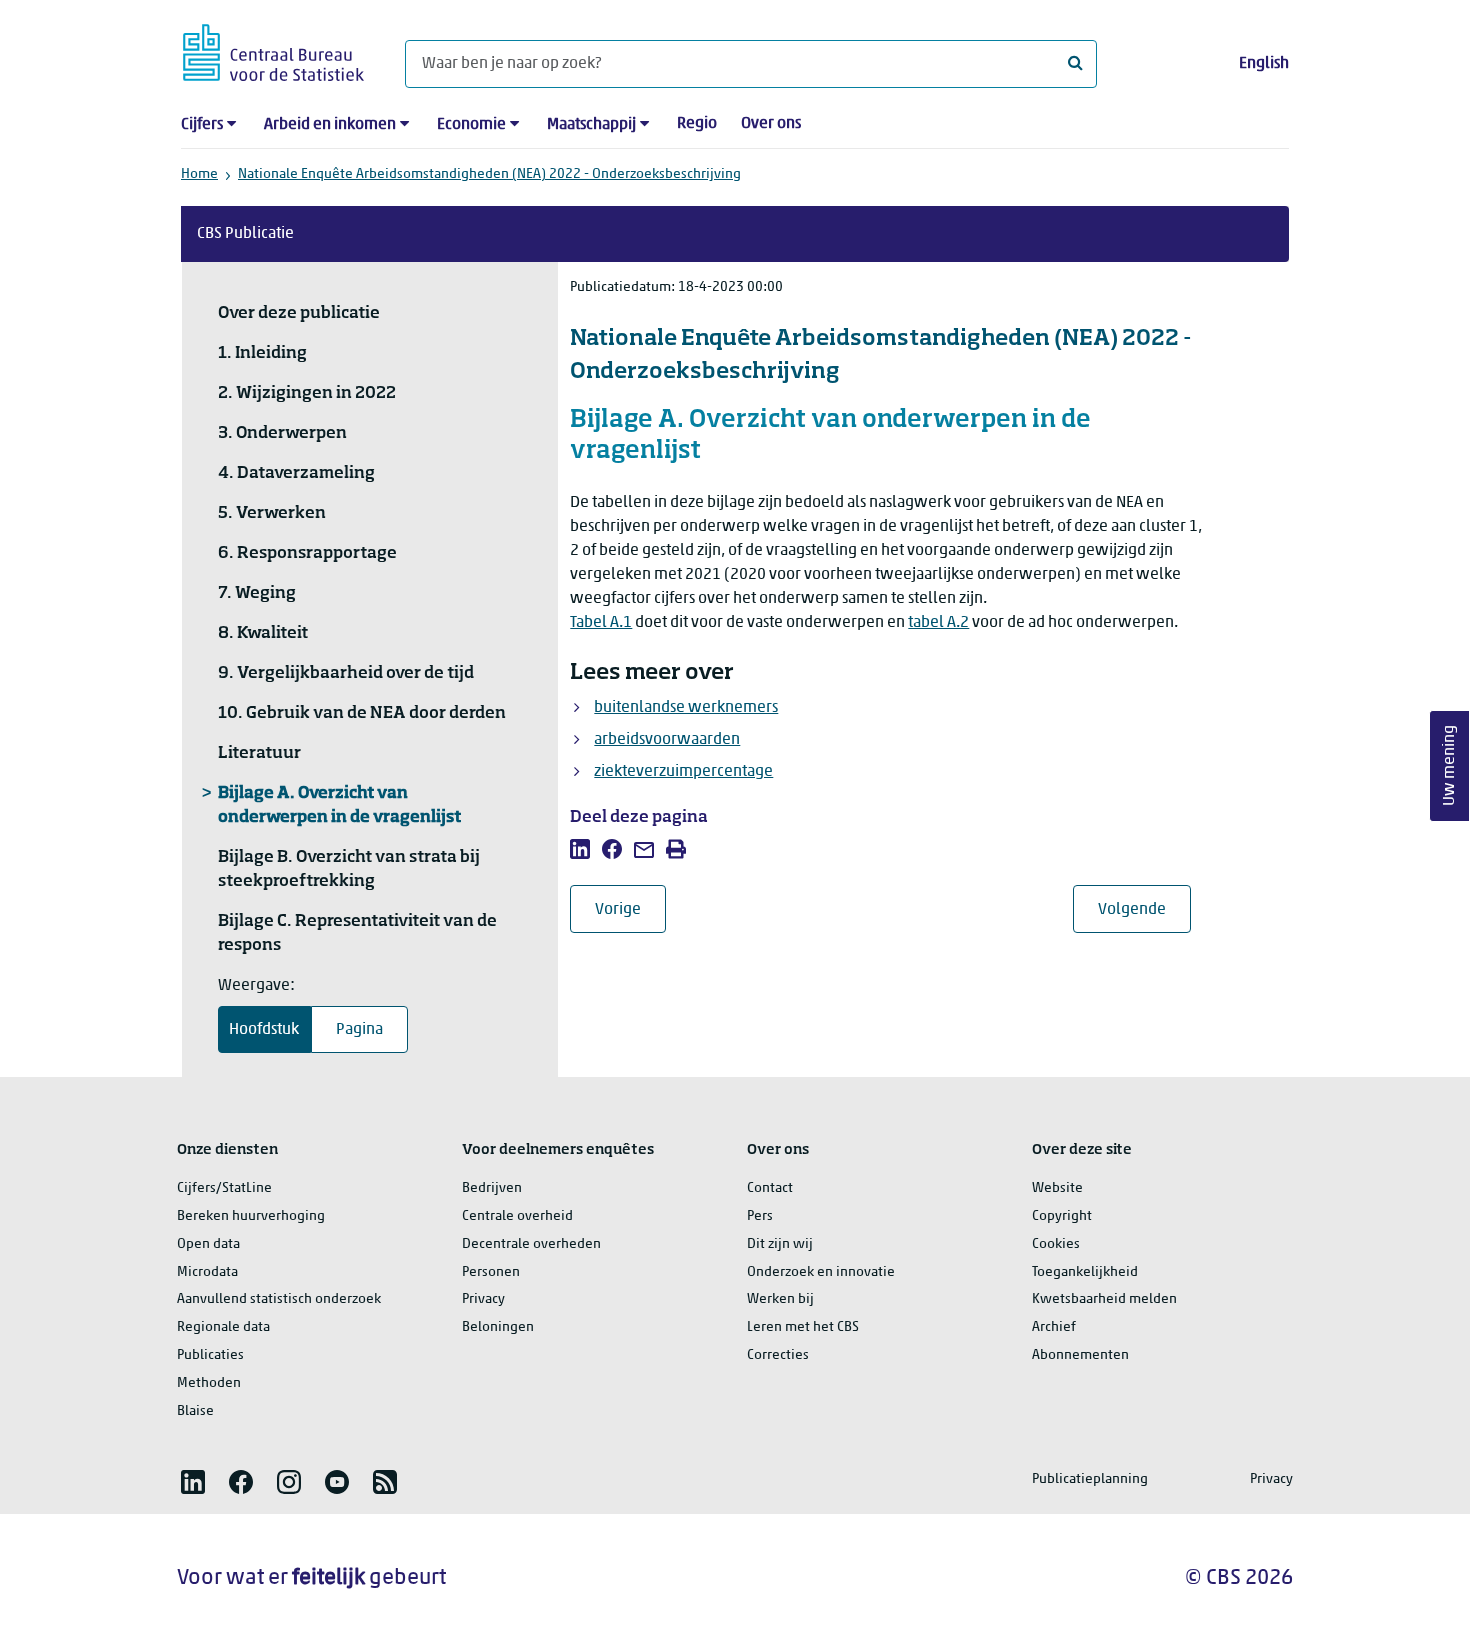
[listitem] (580, 849)
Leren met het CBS (803, 1327)
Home (199, 174)
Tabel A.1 (601, 623)
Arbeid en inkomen (330, 125)
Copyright (1062, 1216)
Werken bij (780, 1299)
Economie (471, 125)
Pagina (359, 1030)
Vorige (630, 909)
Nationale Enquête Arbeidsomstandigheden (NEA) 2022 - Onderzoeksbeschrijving (489, 174)
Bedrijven (492, 1188)
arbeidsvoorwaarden (667, 740)
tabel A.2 (938, 623)
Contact (770, 1188)
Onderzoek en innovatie (821, 1272)
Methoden (209, 1383)
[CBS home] (273, 49)
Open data (208, 1244)
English (1264, 64)
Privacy (483, 1299)
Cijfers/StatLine (224, 1188)
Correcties (778, 1355)
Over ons (771, 124)
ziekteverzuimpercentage (683, 772)
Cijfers (202, 125)
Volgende (1144, 909)
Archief (1054, 1327)
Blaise (195, 1411)
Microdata (207, 1272)
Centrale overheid (517, 1216)
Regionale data (223, 1327)
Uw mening (1450, 765)
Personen (491, 1272)
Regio (697, 124)
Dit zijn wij (780, 1244)
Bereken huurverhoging (251, 1216)
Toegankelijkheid (1085, 1272)
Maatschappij (591, 125)
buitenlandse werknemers (686, 708)
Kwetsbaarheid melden (1104, 1299)
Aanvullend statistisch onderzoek (279, 1299)
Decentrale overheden (531, 1244)
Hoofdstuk (264, 1030)
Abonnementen (1080, 1355)
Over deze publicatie (299, 314)
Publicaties (210, 1355)
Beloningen (498, 1327)
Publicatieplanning (1090, 1479)
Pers (760, 1216)
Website (1057, 1188)
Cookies (1056, 1244)
